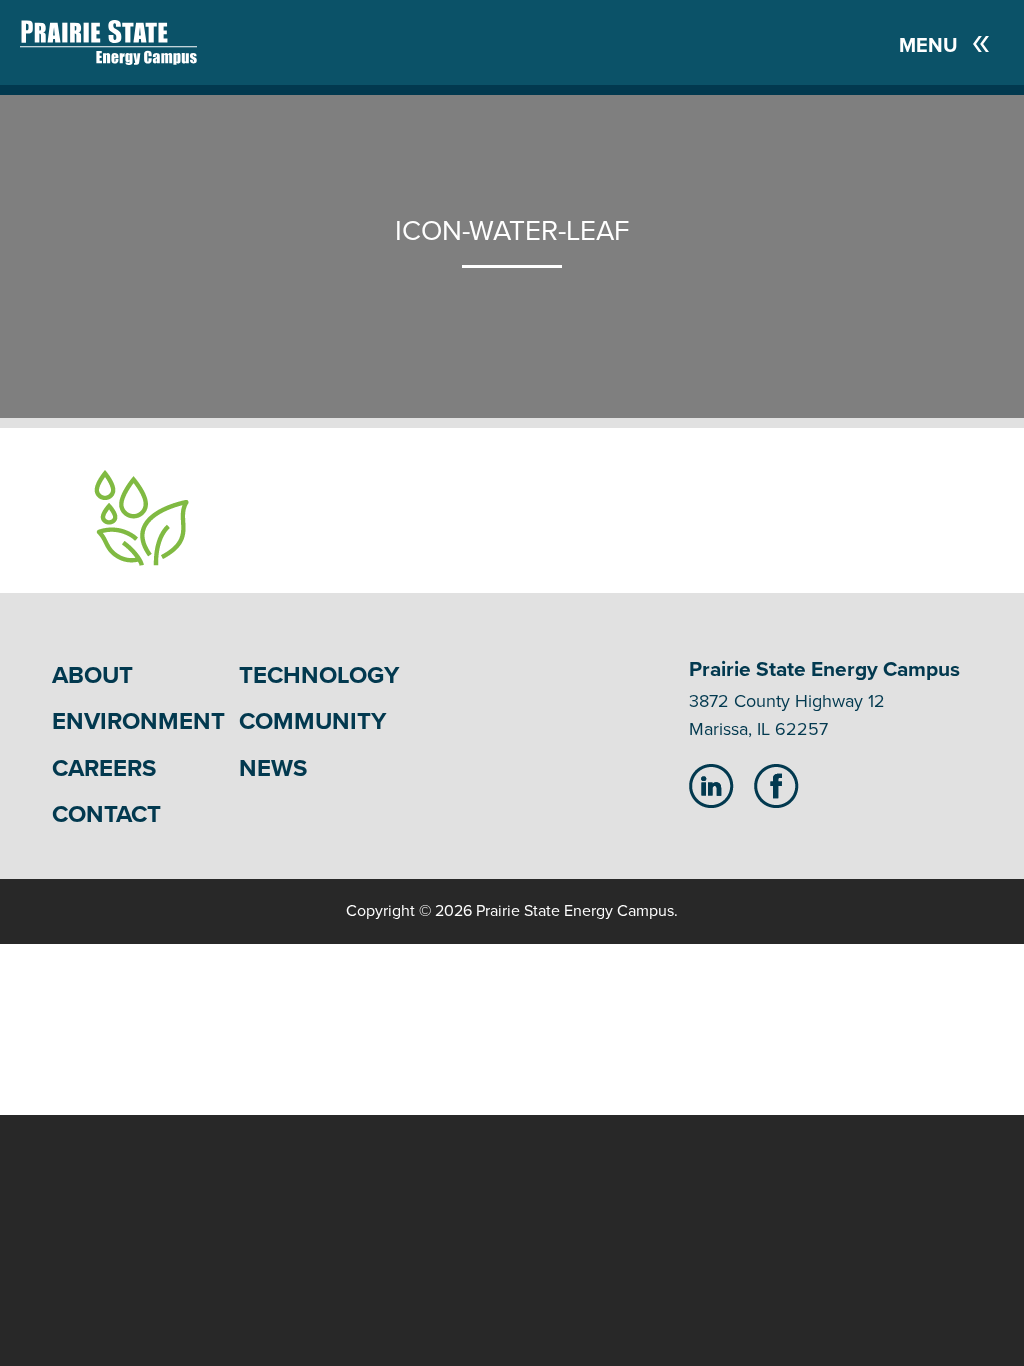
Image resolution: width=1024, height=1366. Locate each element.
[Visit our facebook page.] (776, 785)
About (92, 675)
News (273, 768)
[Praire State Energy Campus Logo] (88, 42)
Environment (138, 721)
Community (312, 721)
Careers (104, 768)
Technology (319, 675)
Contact (106, 814)
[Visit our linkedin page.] (711, 785)
